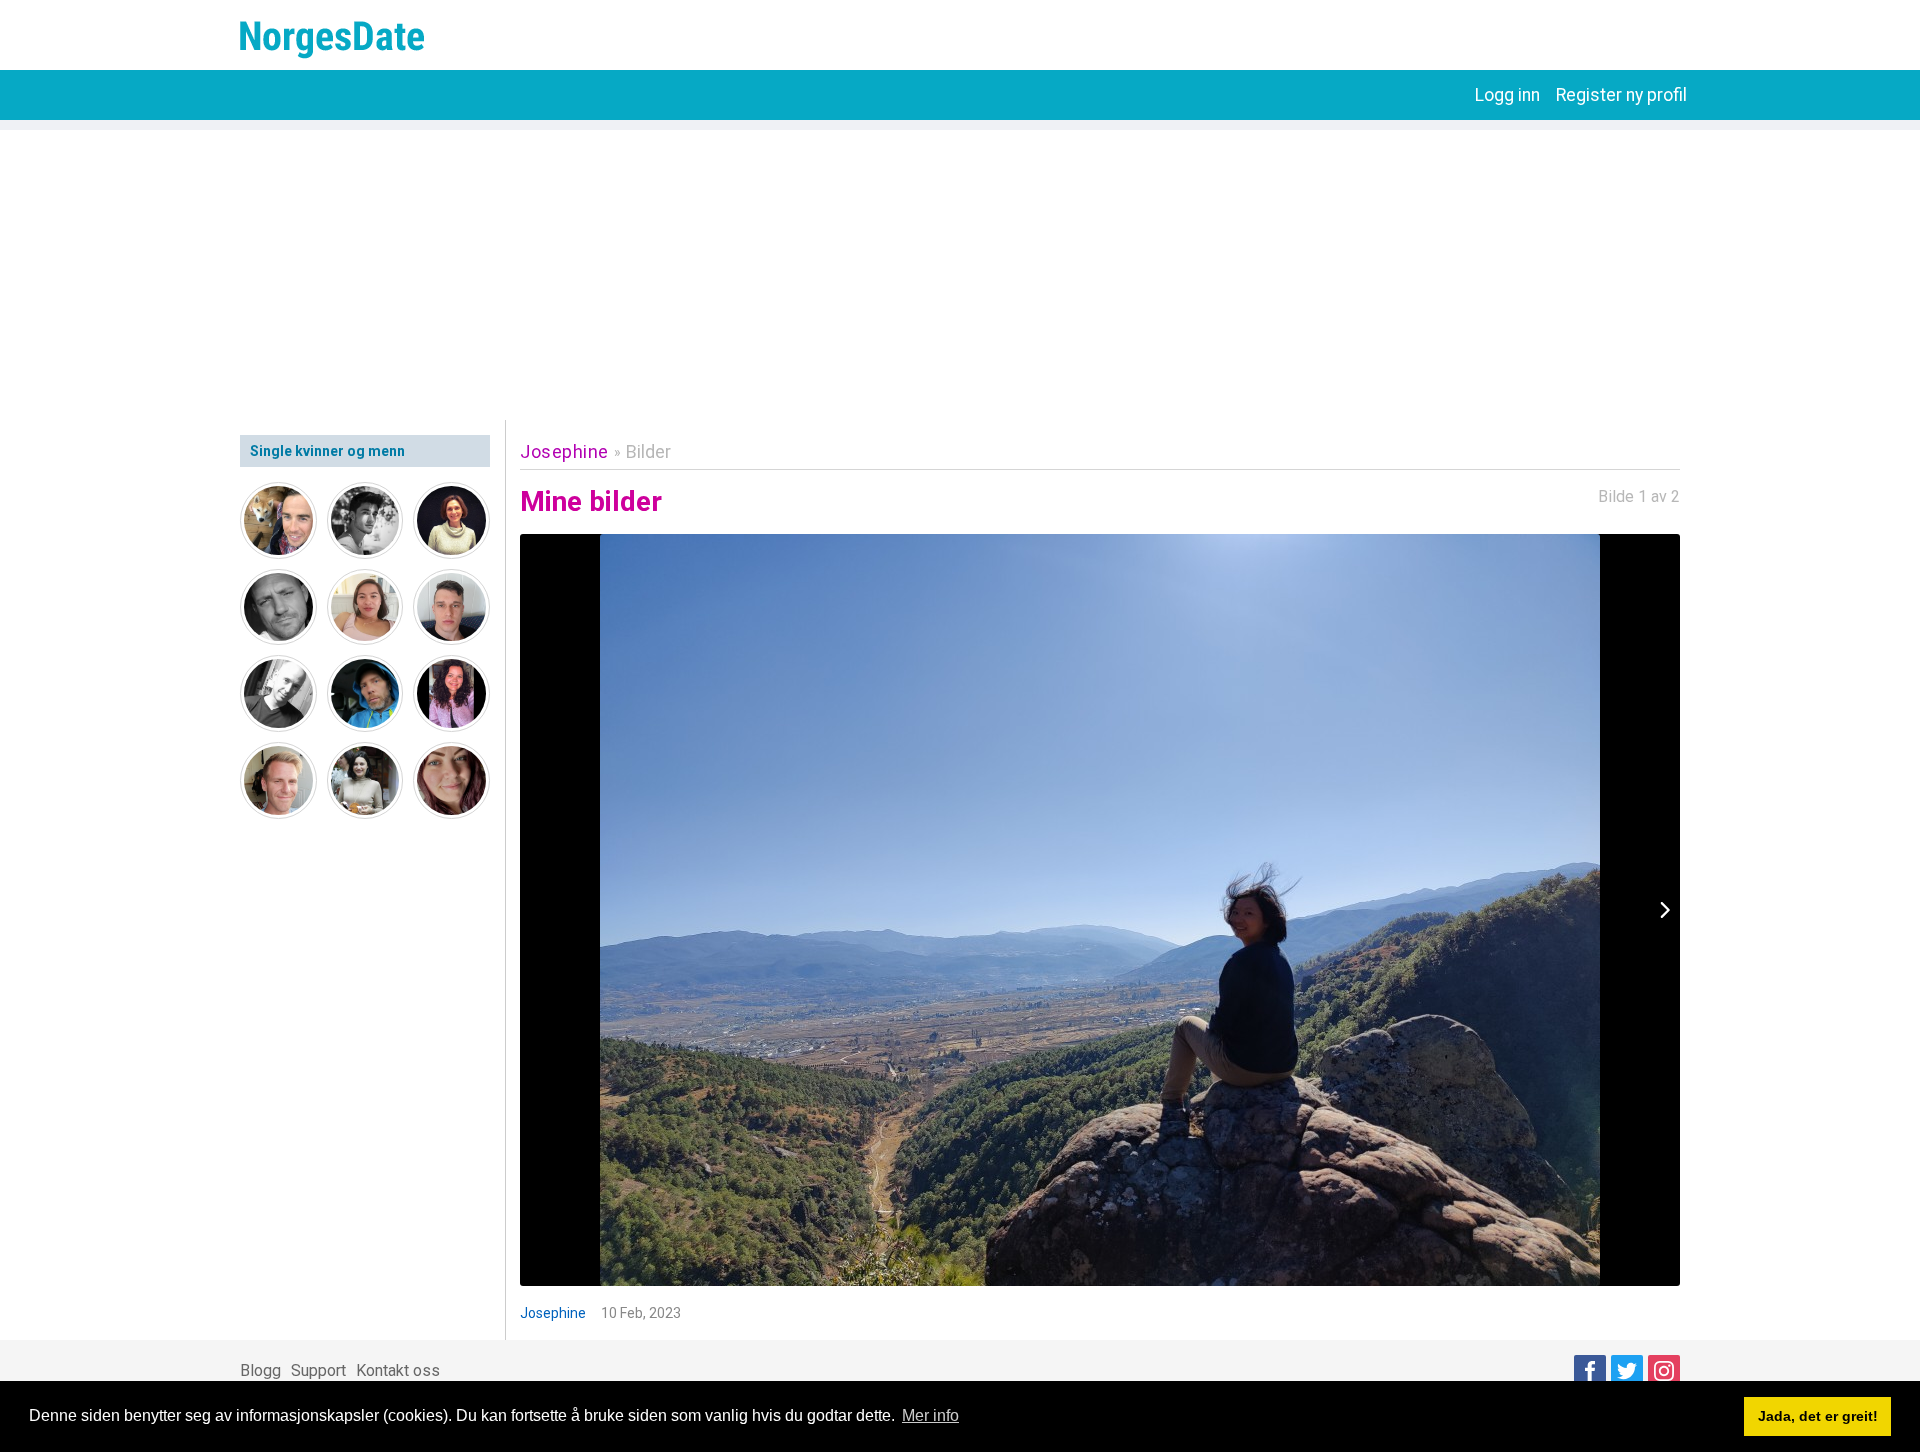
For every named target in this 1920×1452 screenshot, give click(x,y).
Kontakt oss (398, 1370)
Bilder (648, 451)
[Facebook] (1590, 1371)
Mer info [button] (930, 1415)
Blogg (260, 1370)
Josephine (564, 451)
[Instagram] (1664, 1371)
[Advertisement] (960, 270)
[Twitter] (1627, 1371)
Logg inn (1507, 95)
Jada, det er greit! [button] (1818, 1416)
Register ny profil (1621, 95)
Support (318, 1370)
